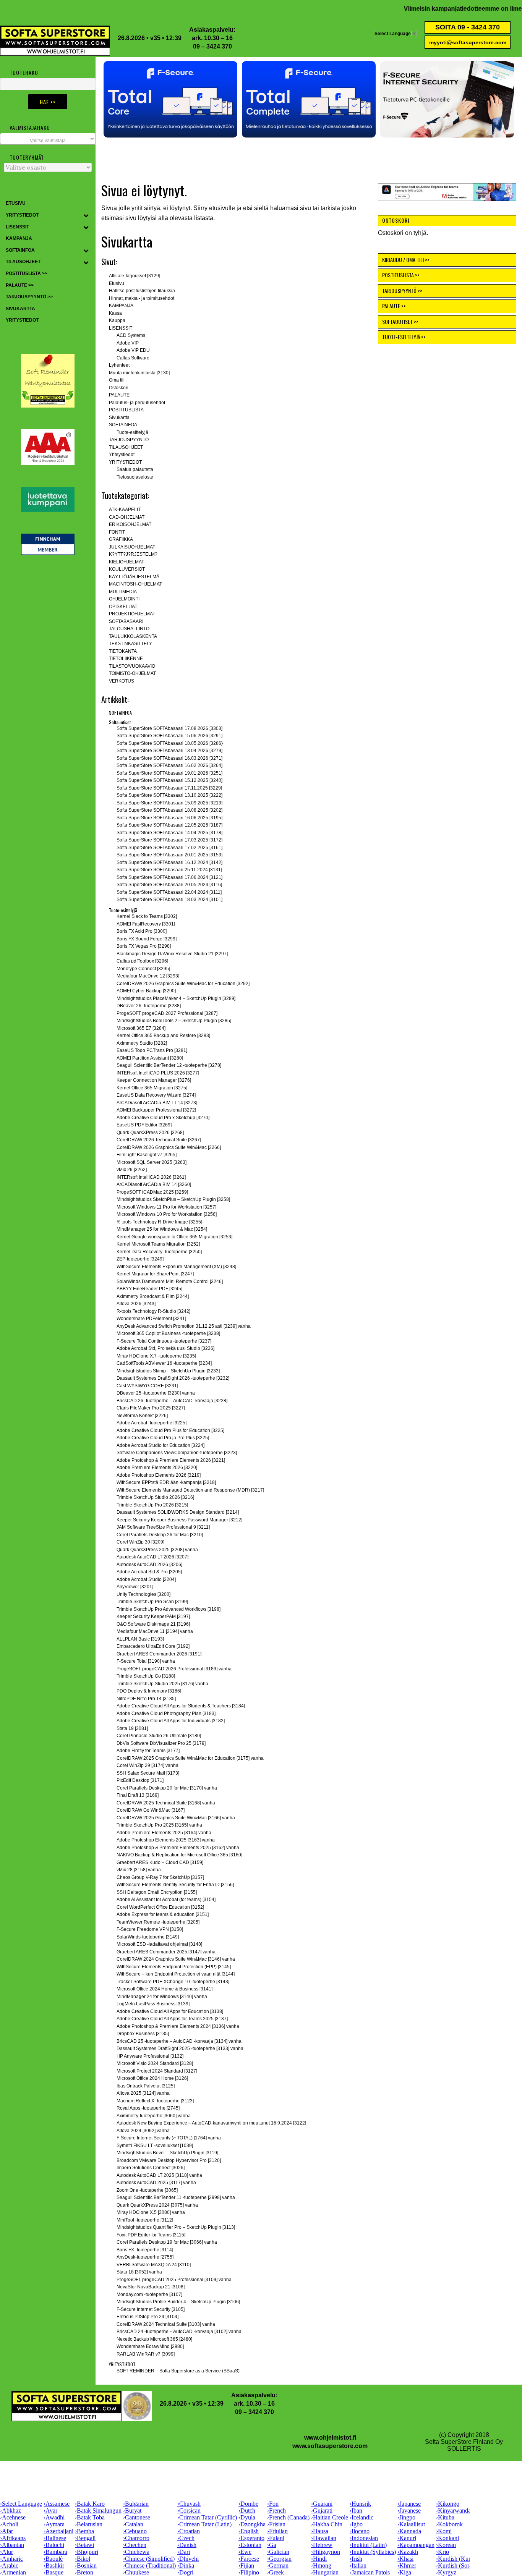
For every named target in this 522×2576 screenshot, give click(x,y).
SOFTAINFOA (123, 425)
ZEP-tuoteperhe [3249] (140, 1259)
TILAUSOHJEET (126, 447)
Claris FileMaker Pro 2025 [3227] (151, 1408)
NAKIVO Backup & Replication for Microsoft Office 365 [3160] (179, 1855)
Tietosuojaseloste (135, 477)
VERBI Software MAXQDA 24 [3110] (154, 2265)
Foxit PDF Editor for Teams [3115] (151, 2235)
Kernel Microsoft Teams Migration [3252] (158, 1244)
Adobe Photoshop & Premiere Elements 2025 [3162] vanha (178, 1848)
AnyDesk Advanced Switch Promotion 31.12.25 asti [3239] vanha (184, 1326)
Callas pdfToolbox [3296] (142, 961)
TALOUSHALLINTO (129, 629)
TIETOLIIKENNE (126, 659)
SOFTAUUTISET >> (400, 321)
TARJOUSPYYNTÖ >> (402, 290)
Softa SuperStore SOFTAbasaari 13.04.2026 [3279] (169, 751)
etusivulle (222, 208)
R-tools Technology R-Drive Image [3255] (159, 1222)
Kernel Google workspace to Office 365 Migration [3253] (174, 1237)
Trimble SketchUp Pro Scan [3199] (152, 1602)
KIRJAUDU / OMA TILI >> (406, 260)
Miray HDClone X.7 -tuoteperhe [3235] (156, 1356)
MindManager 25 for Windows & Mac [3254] (162, 1229)
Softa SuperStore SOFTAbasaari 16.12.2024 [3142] (169, 862)
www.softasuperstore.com (330, 2446)
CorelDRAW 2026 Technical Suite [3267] (159, 1140)
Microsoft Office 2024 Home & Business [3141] (165, 1989)
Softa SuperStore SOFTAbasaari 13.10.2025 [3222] (169, 795)
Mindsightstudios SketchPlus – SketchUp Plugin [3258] (173, 1199)
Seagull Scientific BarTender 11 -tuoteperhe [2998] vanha (176, 2197)
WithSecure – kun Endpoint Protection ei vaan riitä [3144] (176, 1974)
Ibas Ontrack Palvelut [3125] (146, 2086)
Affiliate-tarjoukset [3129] (135, 276)
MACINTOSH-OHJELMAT (135, 584)
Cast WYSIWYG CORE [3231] (147, 1386)
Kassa (115, 313)
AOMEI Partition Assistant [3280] (150, 1058)
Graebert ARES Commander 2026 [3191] (159, 1654)
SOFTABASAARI (126, 621)
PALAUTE (119, 395)
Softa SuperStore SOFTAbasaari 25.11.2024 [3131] (169, 870)
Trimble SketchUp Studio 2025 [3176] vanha (162, 1684)
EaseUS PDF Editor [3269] (144, 1125)
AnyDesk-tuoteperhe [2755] (145, 2257)
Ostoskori (119, 388)
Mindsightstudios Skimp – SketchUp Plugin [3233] (168, 1371)
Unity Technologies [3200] (143, 1594)
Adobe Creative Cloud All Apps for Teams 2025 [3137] (172, 2019)
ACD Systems (131, 335)
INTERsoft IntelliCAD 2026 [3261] (151, 1177)
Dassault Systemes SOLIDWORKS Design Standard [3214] (178, 1512)
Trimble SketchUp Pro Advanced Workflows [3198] (169, 1609)
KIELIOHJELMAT (126, 562)
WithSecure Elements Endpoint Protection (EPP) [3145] (174, 1967)
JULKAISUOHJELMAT (132, 547)
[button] (170, 99)
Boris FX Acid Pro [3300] (142, 931)
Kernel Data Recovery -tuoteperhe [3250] (159, 1252)
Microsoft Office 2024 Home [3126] (152, 2078)
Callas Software (133, 358)
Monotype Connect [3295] (143, 969)
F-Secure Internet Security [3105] (151, 2309)
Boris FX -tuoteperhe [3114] (145, 2250)
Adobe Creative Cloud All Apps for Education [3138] (170, 2011)
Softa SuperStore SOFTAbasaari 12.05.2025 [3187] (169, 825)
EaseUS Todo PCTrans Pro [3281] (152, 1050)
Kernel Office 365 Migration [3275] (152, 1088)
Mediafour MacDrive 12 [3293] (148, 976)
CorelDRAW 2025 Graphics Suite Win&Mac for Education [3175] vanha (190, 1758)
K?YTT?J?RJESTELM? (133, 554)
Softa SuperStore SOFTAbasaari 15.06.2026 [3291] (169, 736)
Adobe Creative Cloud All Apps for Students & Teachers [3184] (181, 1706)
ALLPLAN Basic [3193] (140, 1639)
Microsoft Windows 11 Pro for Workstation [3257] (166, 1207)
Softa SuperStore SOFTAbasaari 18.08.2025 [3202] (169, 810)
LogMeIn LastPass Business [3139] (153, 2004)
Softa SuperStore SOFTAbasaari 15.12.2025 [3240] (169, 780)
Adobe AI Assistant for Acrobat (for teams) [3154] (166, 1900)
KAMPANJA (121, 306)
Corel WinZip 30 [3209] (140, 1542)
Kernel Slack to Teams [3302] (147, 916)
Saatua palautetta (135, 469)
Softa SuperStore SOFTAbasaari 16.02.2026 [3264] (169, 765)
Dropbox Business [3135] (143, 2034)
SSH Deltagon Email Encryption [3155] (157, 1892)
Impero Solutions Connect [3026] (151, 2168)
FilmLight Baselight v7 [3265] (147, 1155)
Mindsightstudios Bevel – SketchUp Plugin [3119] (167, 2153)
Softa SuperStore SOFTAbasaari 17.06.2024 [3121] (169, 877)
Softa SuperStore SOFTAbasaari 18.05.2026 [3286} (170, 743)
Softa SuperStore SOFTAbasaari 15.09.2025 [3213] (169, 803)
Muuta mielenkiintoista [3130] (139, 373)
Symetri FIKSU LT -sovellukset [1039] (155, 2146)
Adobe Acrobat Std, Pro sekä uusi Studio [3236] (165, 1348)
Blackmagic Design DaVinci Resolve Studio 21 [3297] (172, 954)
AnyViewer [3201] (135, 1587)
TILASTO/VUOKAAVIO (132, 666)
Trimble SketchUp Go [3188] (146, 1676)
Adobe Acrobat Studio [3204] (146, 1579)
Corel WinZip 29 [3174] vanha (148, 1765)
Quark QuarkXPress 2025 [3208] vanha (157, 1550)
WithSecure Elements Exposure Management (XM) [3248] (176, 1267)
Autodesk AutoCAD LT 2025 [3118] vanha (159, 2175)
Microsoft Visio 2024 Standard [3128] (155, 2063)
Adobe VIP (128, 343)
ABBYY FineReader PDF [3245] (149, 1289)
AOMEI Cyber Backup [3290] (146, 991)
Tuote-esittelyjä (132, 432)
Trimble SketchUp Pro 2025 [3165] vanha (159, 1825)
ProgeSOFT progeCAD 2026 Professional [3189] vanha (174, 1669)
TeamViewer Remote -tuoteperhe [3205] (158, 1922)
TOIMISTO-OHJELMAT (132, 673)
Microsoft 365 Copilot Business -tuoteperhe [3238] (168, 1333)
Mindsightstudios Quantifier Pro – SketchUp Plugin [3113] (176, 2227)
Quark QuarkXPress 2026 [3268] (150, 1133)
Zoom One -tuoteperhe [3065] (147, 2190)
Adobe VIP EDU (133, 350)
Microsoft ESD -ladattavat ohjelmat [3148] (159, 1944)
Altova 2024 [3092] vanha (143, 2131)
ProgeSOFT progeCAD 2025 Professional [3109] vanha (174, 2280)
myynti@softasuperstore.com (468, 42)
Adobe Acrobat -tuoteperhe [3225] (152, 1423)
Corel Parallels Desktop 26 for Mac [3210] (160, 1535)
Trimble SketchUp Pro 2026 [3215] (152, 1505)
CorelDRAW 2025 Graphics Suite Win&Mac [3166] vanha (176, 1818)
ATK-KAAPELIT (125, 510)
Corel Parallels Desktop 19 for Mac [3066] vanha (167, 2242)
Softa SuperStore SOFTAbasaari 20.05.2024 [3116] (169, 885)
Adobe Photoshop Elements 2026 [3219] (159, 1475)
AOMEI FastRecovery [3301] (146, 924)
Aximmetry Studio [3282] (142, 1043)
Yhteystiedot (122, 455)
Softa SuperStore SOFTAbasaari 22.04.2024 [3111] (169, 892)
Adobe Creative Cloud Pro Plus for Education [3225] (170, 1430)
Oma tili (117, 380)
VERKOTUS (122, 681)
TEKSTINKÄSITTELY (130, 644)
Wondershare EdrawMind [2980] (150, 2346)
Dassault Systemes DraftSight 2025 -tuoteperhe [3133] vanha (180, 2049)
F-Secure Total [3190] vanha (146, 1661)
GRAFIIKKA (121, 539)
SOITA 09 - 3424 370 (468, 27)
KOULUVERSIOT (127, 569)
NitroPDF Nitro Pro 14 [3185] (146, 1699)
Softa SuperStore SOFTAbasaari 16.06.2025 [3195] (169, 818)
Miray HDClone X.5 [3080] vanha (151, 2212)
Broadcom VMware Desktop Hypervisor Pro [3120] (169, 2160)
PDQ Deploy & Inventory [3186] (149, 1691)
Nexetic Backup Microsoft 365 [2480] (154, 2339)
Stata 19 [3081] (132, 1728)
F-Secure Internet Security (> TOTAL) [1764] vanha (169, 2138)
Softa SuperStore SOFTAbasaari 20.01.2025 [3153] (169, 855)
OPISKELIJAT (123, 607)
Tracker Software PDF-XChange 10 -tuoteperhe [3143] (173, 1982)
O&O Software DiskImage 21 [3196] (153, 1624)
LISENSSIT (121, 328)
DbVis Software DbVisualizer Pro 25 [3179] (161, 1743)
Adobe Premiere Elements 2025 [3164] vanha (164, 1833)
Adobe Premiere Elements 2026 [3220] (157, 1468)
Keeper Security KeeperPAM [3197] (153, 1616)
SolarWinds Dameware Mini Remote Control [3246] (170, 1282)
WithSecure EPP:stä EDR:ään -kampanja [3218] (166, 1482)
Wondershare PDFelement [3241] (151, 1319)
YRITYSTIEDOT (125, 462)
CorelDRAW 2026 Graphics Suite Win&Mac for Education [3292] (183, 984)
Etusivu (117, 283)
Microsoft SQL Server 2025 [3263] (152, 1162)
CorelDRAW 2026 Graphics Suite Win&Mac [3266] (169, 1147)
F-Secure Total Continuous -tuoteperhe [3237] (164, 1341)
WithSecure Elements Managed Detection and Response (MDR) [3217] (190, 1490)
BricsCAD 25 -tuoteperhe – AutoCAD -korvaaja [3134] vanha (179, 2041)
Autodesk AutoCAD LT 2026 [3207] (152, 1557)
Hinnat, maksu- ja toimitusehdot (142, 298)
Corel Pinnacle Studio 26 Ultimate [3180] (159, 1736)
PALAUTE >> (394, 306)
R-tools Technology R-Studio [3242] (153, 1311)
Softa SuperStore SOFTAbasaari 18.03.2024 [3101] (169, 900)
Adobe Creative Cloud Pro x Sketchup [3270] (163, 1118)
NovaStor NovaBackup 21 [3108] (151, 2287)
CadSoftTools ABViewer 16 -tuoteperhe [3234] (164, 1363)
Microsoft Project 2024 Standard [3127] (157, 2071)
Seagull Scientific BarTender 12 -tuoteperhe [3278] (169, 1065)
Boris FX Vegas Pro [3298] (144, 946)
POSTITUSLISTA (126, 410)
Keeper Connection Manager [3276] (154, 1080)
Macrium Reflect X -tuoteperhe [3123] (155, 2101)
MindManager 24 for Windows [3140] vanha (162, 1997)
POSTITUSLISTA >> (401, 275)
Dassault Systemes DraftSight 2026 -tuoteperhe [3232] (173, 1378)
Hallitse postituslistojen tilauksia (142, 291)
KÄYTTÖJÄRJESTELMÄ (134, 577)
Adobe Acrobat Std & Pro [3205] (149, 1572)
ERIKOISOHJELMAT (130, 524)
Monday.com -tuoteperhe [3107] (149, 2294)
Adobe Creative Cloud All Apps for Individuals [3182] (171, 1721)
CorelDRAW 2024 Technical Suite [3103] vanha (166, 2324)
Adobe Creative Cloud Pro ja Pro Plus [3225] (163, 1438)
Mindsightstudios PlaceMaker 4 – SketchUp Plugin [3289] (176, 998)
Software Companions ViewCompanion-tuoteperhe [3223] (177, 1453)
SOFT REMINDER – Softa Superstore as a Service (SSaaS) (178, 2371)
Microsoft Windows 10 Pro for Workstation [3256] (167, 1214)
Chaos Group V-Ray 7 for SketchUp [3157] (160, 1877)
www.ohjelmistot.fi (330, 2438)
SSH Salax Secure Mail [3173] (148, 1773)
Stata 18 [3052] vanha (139, 2272)
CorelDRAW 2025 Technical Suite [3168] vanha (166, 1803)
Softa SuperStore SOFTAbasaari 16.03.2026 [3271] (169, 758)
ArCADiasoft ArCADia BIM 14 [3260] (154, 1184)
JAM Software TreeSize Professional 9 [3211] (163, 1527)
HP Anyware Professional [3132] (150, 2056)
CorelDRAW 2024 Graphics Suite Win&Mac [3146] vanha (176, 1959)
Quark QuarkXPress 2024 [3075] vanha (157, 2205)
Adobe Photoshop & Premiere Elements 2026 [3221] (171, 1460)
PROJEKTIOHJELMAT (132, 614)
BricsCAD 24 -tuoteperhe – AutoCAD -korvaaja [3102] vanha (179, 2332)
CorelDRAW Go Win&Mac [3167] (151, 1810)
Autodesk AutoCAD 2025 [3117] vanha (156, 2183)
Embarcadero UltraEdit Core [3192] (153, 1646)
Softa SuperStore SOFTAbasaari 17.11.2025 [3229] (169, 788)
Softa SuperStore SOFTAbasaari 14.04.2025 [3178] (169, 833)
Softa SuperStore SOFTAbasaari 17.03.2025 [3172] (169, 840)
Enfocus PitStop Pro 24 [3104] (148, 2317)
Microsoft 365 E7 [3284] (141, 1028)
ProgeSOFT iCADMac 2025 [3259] (152, 1192)
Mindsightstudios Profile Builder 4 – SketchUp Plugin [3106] (178, 2302)
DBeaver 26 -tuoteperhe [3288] (149, 1006)
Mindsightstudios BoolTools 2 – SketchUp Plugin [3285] (174, 1021)
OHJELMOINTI (124, 599)
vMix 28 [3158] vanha (139, 1870)
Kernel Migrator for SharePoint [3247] (155, 1274)
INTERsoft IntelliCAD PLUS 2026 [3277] (158, 1073)
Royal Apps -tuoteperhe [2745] (148, 2108)
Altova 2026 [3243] (136, 1304)
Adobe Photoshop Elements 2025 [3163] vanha (166, 1840)
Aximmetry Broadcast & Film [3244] (153, 1296)
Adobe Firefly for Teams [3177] (148, 1751)
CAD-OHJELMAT (127, 517)
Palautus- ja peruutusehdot (137, 403)
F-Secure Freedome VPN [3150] (150, 1929)
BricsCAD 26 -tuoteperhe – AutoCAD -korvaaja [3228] (172, 1401)
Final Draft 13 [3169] (138, 1795)
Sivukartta (119, 417)
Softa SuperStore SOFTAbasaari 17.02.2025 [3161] (169, 848)
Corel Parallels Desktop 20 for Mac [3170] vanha (167, 1788)
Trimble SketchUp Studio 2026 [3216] (155, 1497)
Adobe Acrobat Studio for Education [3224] (160, 1445)
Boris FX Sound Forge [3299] (147, 939)
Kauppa (117, 320)
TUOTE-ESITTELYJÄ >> (404, 337)
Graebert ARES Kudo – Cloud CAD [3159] (160, 1862)
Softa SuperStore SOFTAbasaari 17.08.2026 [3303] (169, 728)
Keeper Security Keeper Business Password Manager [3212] (179, 1520)
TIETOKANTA (123, 651)
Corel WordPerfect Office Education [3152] (160, 1907)
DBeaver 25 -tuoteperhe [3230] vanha (156, 1393)
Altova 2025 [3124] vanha (143, 2093)
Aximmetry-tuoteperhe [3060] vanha (154, 2116)
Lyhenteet (119, 365)
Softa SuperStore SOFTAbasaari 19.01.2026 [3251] (169, 773)
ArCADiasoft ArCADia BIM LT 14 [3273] (157, 1103)
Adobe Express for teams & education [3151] (163, 1914)
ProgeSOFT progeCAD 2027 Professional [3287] (167, 1013)
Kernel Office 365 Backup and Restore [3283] (163, 1036)
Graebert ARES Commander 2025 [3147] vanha (166, 1952)
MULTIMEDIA (123, 592)
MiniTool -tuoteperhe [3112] (145, 2220)
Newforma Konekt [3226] (142, 1416)
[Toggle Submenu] (86, 215)
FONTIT (117, 532)
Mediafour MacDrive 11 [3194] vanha (155, 1631)
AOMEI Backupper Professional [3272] (156, 1110)
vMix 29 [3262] (132, 1170)
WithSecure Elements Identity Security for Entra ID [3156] (175, 1885)
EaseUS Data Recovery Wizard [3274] (156, 1095)
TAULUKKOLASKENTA (133, 636)
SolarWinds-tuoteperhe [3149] (148, 1937)
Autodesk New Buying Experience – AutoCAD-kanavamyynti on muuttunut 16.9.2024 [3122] (211, 2123)
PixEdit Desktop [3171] (140, 1780)
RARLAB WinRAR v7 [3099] (146, 2354)
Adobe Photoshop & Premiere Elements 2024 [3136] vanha (178, 2026)
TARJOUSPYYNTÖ (129, 440)
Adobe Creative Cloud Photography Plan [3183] (166, 1714)
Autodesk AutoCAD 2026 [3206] (149, 1565)
